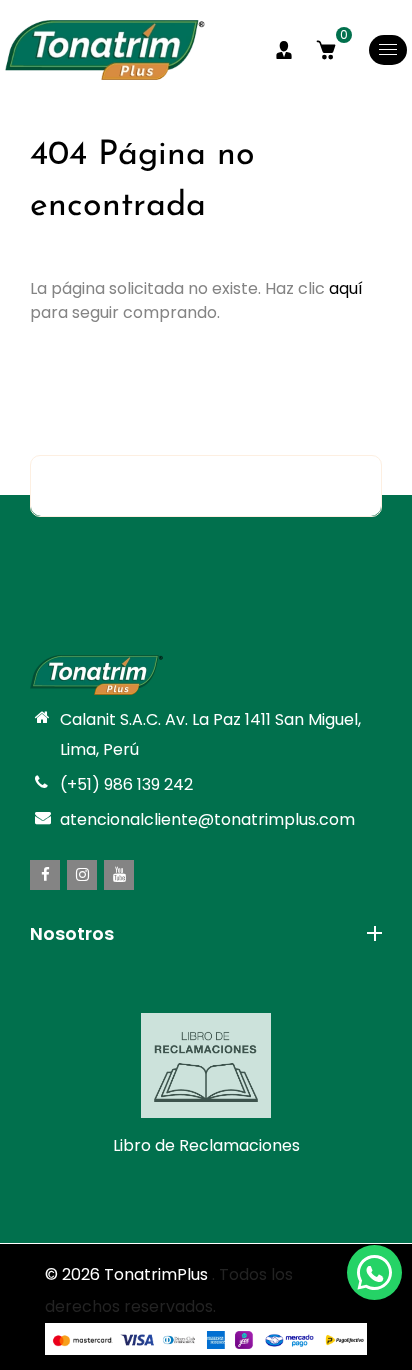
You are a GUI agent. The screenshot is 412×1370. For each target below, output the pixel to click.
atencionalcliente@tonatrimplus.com (207, 819)
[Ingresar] (284, 50)
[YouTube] (119, 875)
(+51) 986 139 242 (126, 784)
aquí (346, 288)
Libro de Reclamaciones (206, 1145)
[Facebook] (45, 875)
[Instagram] (82, 875)
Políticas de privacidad (119, 1070)
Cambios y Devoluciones (126, 1012)
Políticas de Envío (99, 1041)
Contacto (68, 983)
